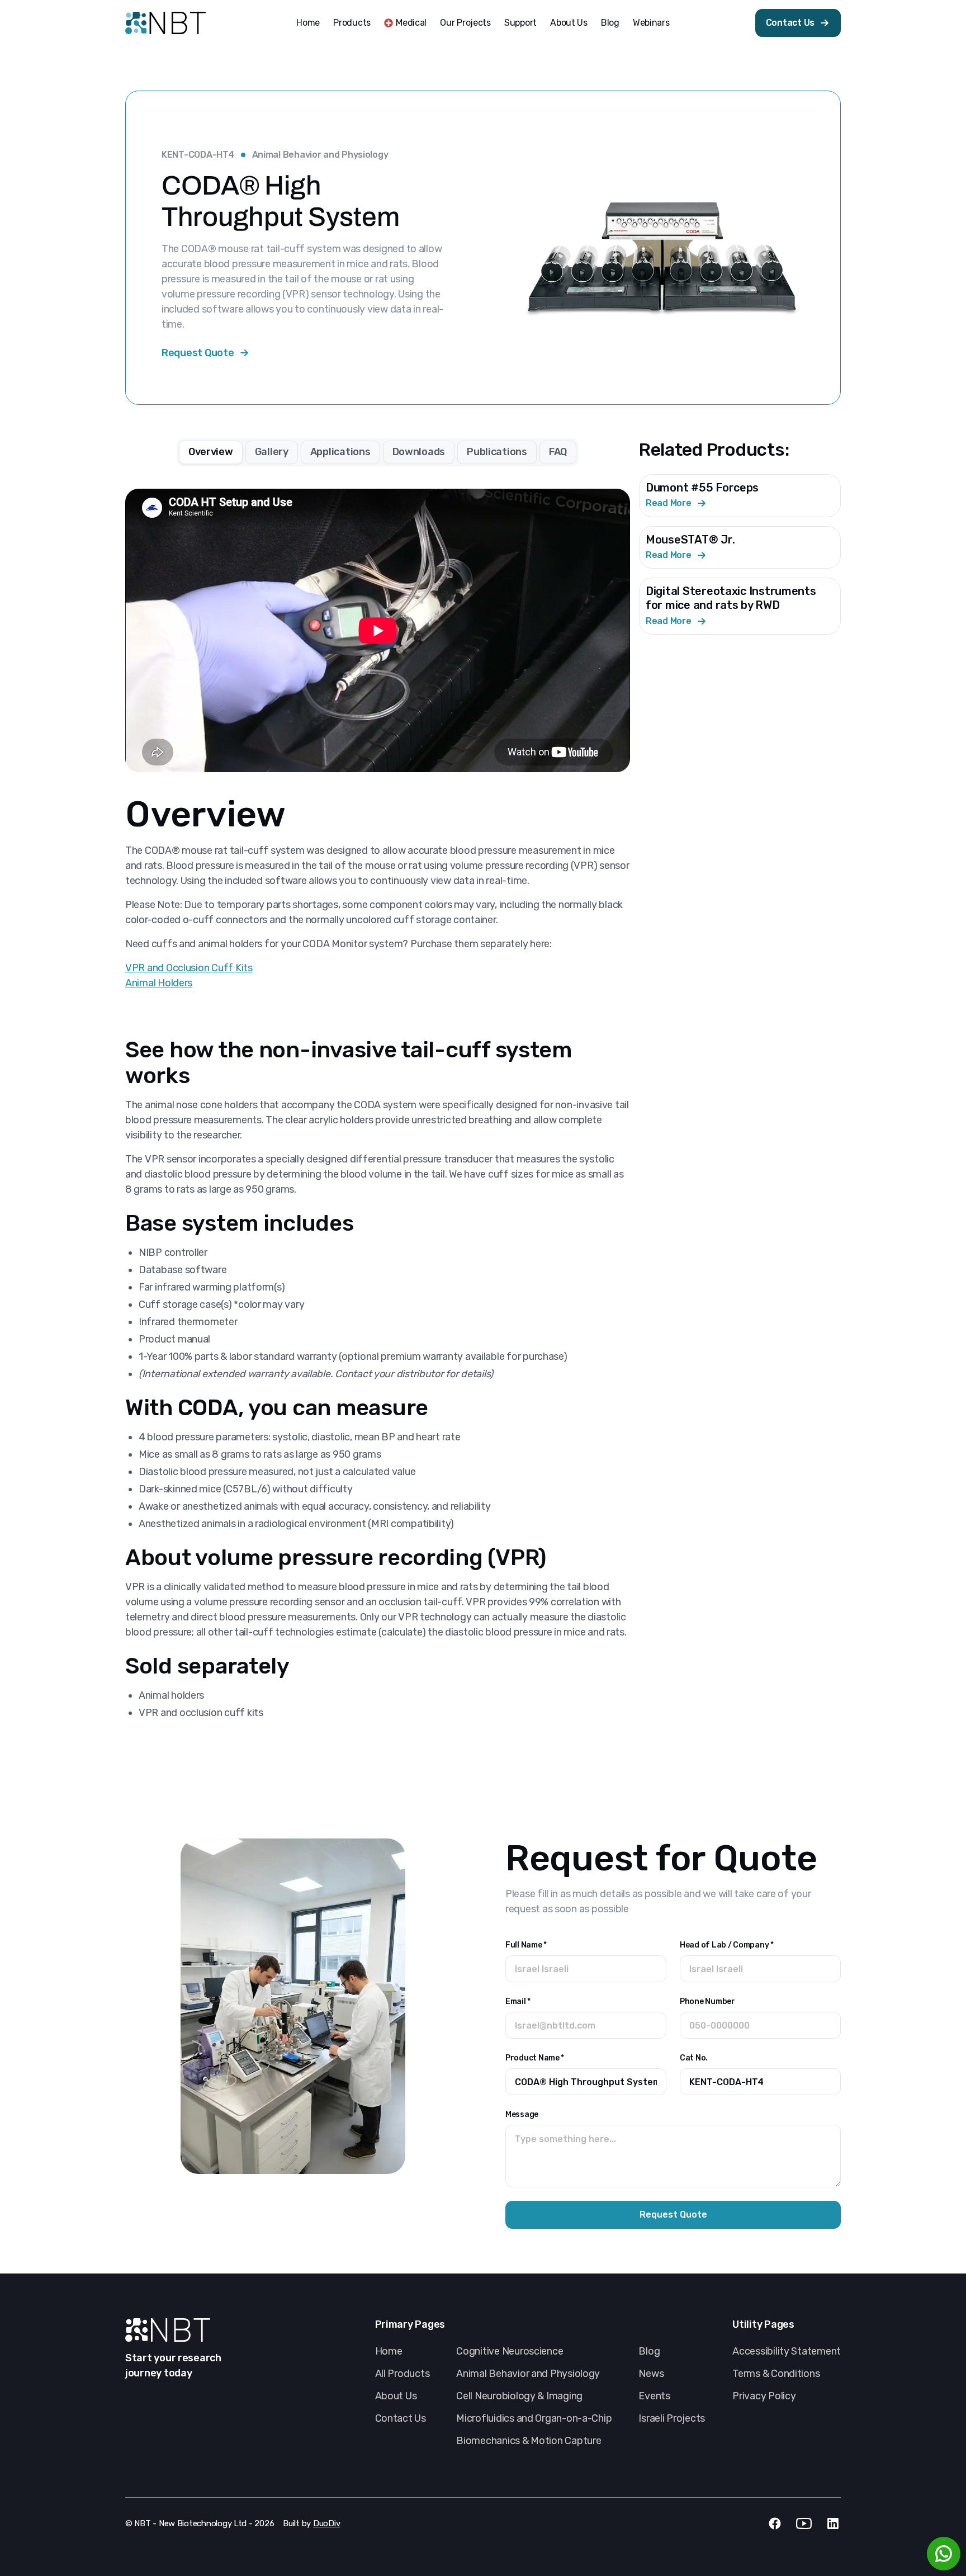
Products (352, 23)
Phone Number (707, 2001)
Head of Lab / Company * (727, 1945)
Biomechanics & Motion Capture (529, 2441)
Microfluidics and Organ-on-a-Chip (534, 2418)
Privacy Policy (764, 2396)
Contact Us (401, 2418)
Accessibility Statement (787, 2351)
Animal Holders (159, 983)
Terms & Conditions (776, 2374)
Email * (518, 2001)
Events (654, 2396)
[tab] (211, 452)
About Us (569, 23)
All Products (402, 2374)
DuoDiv (326, 2523)
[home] (165, 23)
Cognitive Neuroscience (510, 2351)
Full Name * (526, 1945)
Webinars (651, 23)
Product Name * (535, 2058)
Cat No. (694, 2058)
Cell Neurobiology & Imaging (519, 2396)
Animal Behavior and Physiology (320, 155)
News (651, 2374)
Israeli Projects (672, 2418)
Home (308, 23)
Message (522, 2114)
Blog (610, 23)
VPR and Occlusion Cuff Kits (189, 968)
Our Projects (465, 23)
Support (520, 23)
